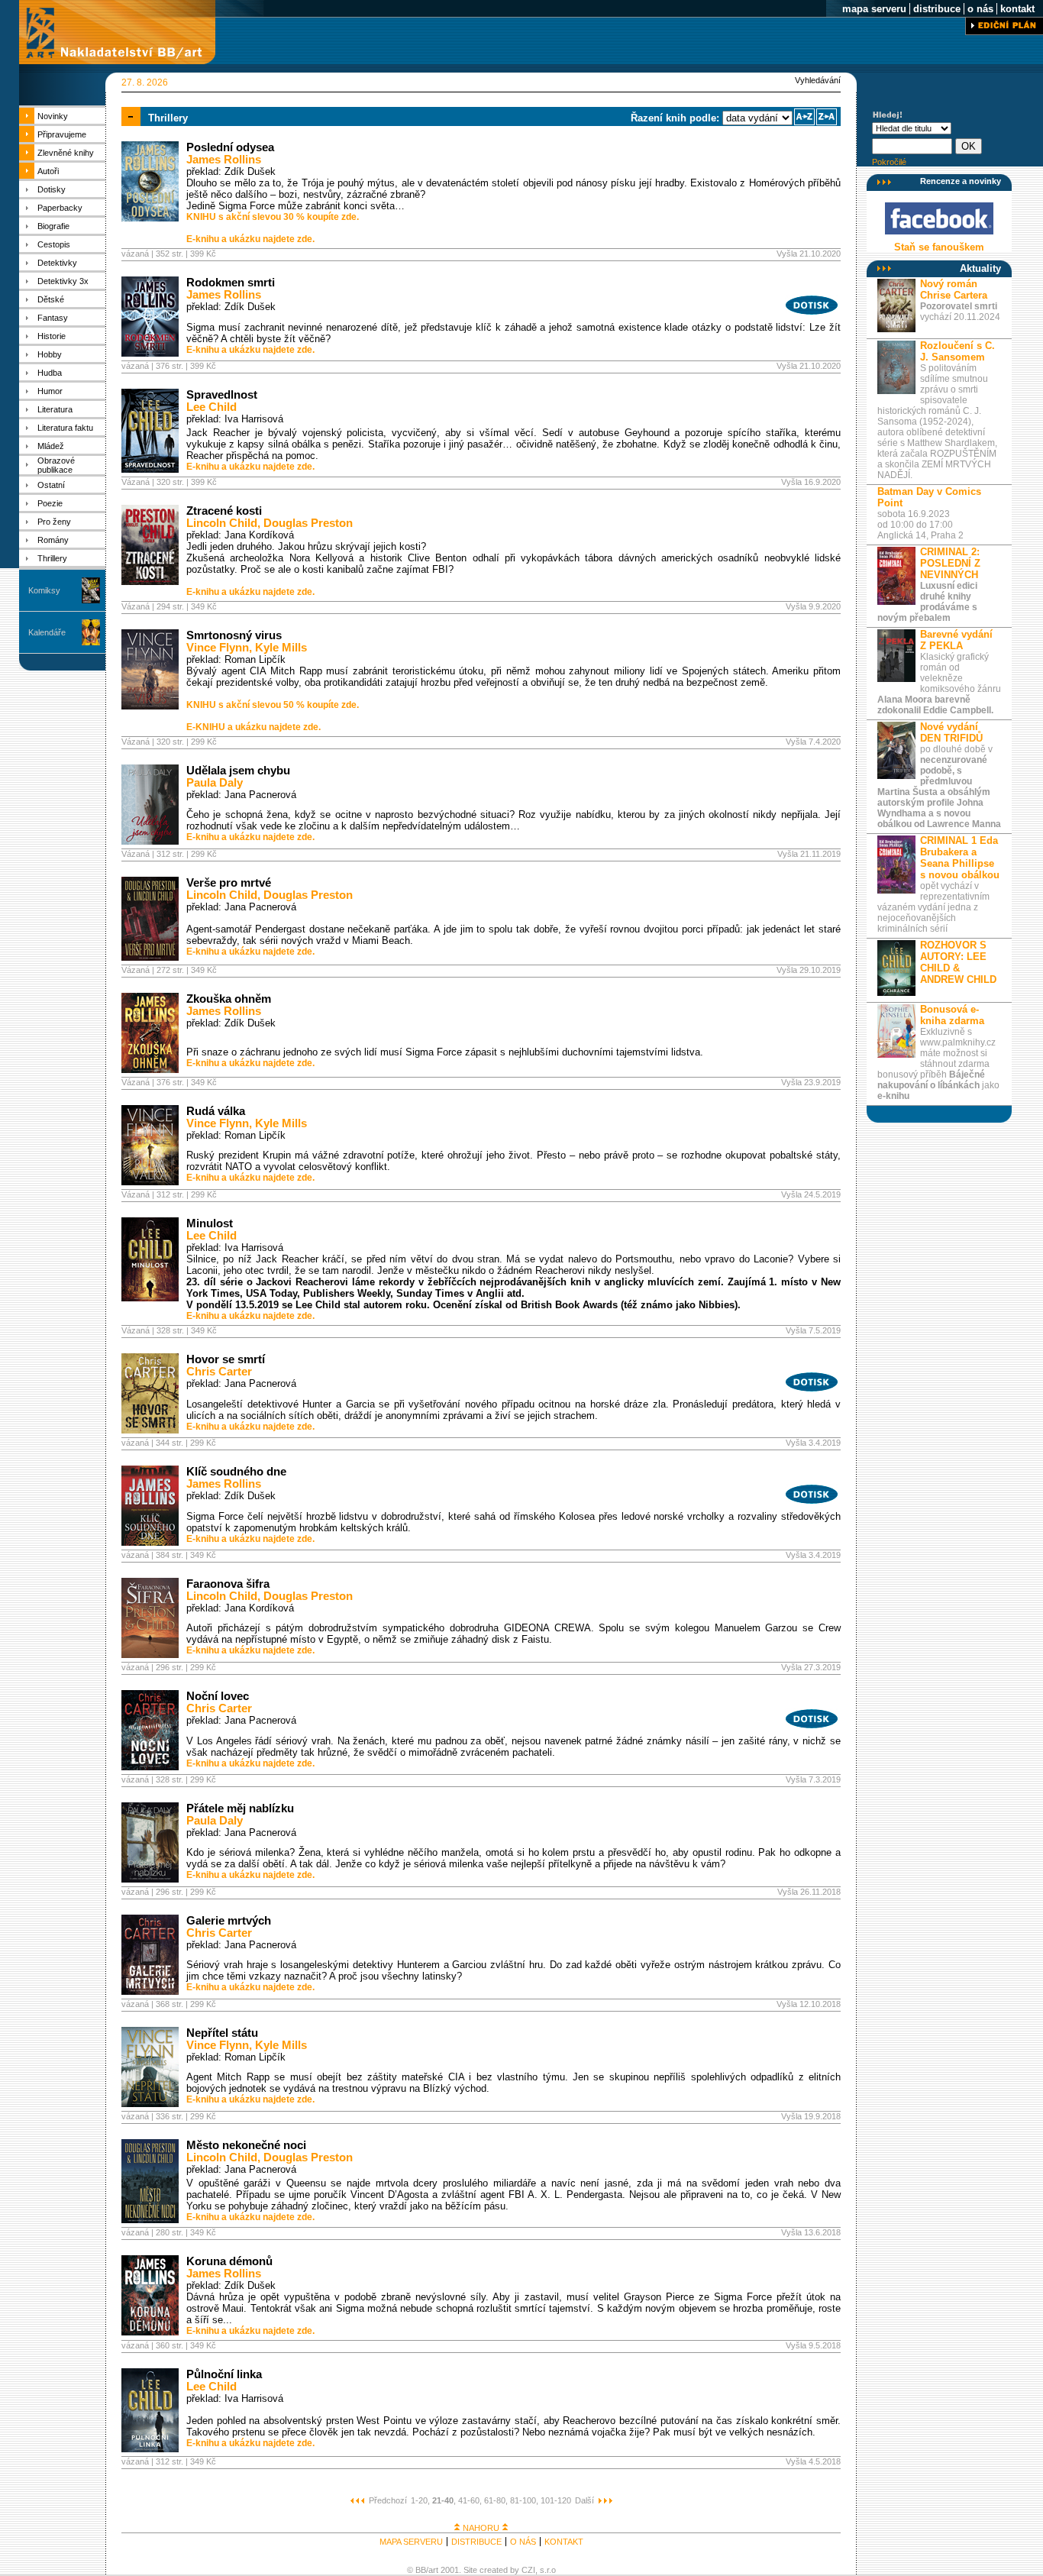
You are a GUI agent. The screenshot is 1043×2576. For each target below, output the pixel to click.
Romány (53, 540)
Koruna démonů (229, 2261)
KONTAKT (564, 2542)
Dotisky (52, 189)
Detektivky (57, 263)
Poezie (50, 503)
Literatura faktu (65, 428)
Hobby (50, 354)
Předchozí (388, 2500)
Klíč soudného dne (236, 1472)
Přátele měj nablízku (240, 1808)
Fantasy (53, 318)
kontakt (1017, 9)
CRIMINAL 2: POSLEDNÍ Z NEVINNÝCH (950, 563)
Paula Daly (215, 783)
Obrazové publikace (56, 465)
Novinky (53, 116)
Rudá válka (216, 1111)
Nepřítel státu (222, 2033)
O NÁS (523, 2542)
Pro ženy (54, 522)
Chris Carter (219, 1372)
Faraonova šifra (228, 1584)
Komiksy (44, 590)
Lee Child (212, 407)
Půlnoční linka (224, 2374)
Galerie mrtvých (229, 1921)
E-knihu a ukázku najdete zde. (250, 239)
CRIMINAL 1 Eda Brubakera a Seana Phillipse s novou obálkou (960, 858)
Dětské (51, 299)
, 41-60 (467, 2500)
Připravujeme (62, 134)
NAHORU (481, 2528)
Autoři (48, 171)
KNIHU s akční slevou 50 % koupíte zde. (273, 705)
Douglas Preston (308, 523)
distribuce (937, 9)
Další (584, 2500)
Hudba (50, 373)
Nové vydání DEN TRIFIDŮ (951, 732)
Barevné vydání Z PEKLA (956, 640)
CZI (528, 2570)
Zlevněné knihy (66, 153)
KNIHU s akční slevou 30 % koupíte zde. (273, 217)
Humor (50, 391)
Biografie (53, 226)
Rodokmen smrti (231, 283)
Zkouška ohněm (229, 999)
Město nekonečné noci (246, 2145)
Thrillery (52, 558)
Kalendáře (47, 632)
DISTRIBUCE (476, 2542)
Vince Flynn (218, 648)
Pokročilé (889, 162)
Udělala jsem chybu (238, 771)
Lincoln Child (222, 523)
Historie (52, 336)
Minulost (210, 1223)
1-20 (419, 2500)
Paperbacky (60, 208)
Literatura (55, 409)
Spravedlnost (222, 395)
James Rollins (224, 160)
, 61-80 (492, 2500)
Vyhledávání (818, 80)
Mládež (51, 446)
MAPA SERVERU (411, 2542)
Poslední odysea (230, 147)
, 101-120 (554, 2500)
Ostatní (51, 485)
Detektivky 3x (63, 281)
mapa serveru (874, 9)
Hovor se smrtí (226, 1359)
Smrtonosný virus (234, 635)
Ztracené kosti (224, 511)
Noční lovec (218, 1696)
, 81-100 (521, 2500)
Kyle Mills (281, 648)
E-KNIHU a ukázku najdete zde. (253, 727)
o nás (980, 9)
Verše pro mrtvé (229, 883)
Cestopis (54, 244)
